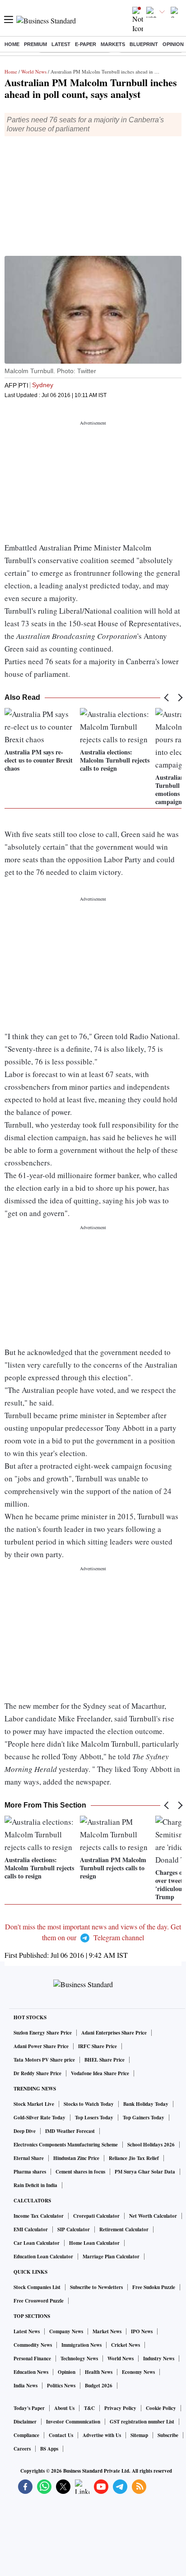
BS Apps (49, 2449)
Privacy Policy (120, 2408)
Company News (66, 2331)
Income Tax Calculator (39, 2216)
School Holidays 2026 (151, 2145)
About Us (64, 2408)
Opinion (173, 44)
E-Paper (86, 44)
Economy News (138, 2372)
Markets (113, 44)
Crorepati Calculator (96, 2216)
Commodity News (33, 2345)
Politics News (61, 2386)
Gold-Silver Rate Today (40, 2118)
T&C (89, 2408)
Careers (22, 2449)
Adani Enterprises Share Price (114, 2033)
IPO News (142, 2331)
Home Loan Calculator (94, 2243)
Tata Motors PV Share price (44, 2060)
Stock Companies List (37, 2287)
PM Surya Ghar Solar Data (145, 2172)
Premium (35, 44)
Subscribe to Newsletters (96, 2287)
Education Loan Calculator (43, 2257)
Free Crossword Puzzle (39, 2301)
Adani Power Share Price (41, 2046)
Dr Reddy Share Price (37, 2073)
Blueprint (144, 44)
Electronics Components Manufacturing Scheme (66, 2145)
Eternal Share (29, 2158)
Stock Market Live (34, 2104)
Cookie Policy (161, 2408)
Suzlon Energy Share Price (43, 2033)
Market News (107, 2331)
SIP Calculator (74, 2229)
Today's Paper (29, 2408)
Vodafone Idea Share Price (100, 2073)
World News (34, 72)
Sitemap (139, 2435)
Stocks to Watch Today (89, 2104)
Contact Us (61, 2435)
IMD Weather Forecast (70, 2131)
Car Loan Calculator (37, 2243)
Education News (31, 2372)
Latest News (27, 2331)
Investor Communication (73, 2422)
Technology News (79, 2359)
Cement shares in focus (80, 2172)
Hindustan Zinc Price (76, 2158)
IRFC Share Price (98, 2046)
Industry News (159, 2359)
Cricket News (126, 2345)
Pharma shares (30, 2172)
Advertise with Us (102, 2435)
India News (26, 2386)
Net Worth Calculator (153, 2216)
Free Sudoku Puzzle (154, 2287)
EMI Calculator (31, 2229)
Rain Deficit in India (35, 2185)
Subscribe (168, 2435)
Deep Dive (25, 2131)
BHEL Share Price (105, 2060)
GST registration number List (142, 2422)
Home (12, 44)
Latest (61, 44)
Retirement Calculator (124, 2229)
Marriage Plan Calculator (111, 2257)
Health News (99, 2372)
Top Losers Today (94, 2118)
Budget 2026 (99, 2386)
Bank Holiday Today (146, 2104)
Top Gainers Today (144, 2118)
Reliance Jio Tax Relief (134, 2158)
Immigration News (81, 2345)
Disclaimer (25, 2422)
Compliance (26, 2435)
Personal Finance (32, 2359)
